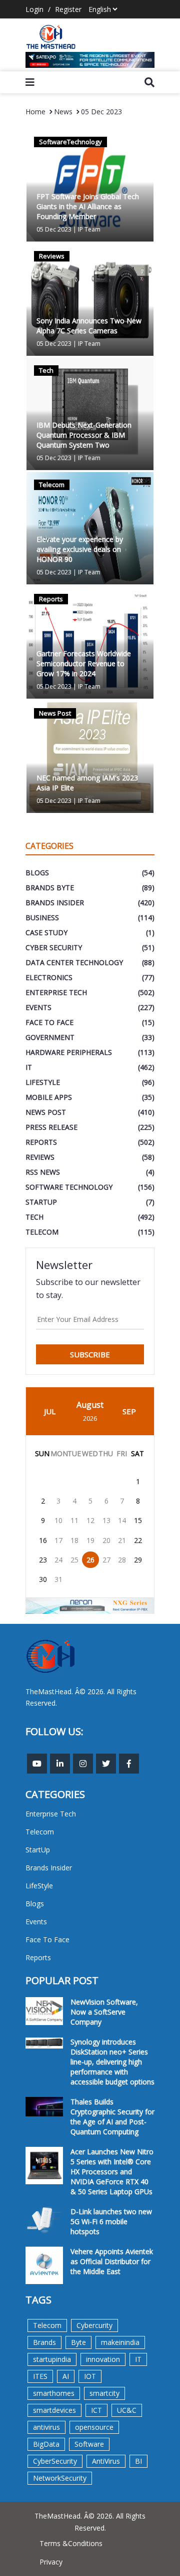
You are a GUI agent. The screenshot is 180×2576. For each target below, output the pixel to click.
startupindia (52, 2359)
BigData (46, 2444)
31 (58, 1579)
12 (90, 1520)
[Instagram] (83, 1764)
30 (43, 1579)
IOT (90, 2376)
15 (138, 1520)
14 (122, 1520)
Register (68, 9)
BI (138, 2461)
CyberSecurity (55, 2461)
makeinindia (120, 2342)
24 (58, 1560)
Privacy (51, 2562)
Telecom (47, 2325)
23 (43, 1560)
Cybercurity (94, 2325)
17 (58, 1540)
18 (74, 1540)
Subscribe (90, 1354)
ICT (96, 2410)
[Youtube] (37, 1764)
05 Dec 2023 (101, 112)
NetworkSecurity (60, 2478)
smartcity (104, 2393)
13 (106, 1520)
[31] (90, 60)
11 (74, 1520)
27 (106, 1560)
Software (89, 2444)
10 (58, 1520)
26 (90, 1560)
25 (74, 1560)
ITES (40, 2376)
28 (122, 1560)
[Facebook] (129, 1764)
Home (35, 112)
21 (122, 1540)
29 (138, 1560)
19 (90, 1540)
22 (138, 1540)
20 (106, 1540)
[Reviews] (90, 299)
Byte (78, 2342)
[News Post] (90, 756)
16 (43, 1540)
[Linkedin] (60, 1764)
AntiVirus (106, 2461)
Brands (44, 2342)
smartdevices (54, 2410)
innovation (103, 2359)
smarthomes (54, 2393)
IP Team (89, 229)
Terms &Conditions (71, 2543)
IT (138, 2359)
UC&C (127, 2410)
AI (66, 2376)
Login (34, 9)
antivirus (46, 2427)
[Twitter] (106, 1764)
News (63, 112)
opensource (94, 2427)
